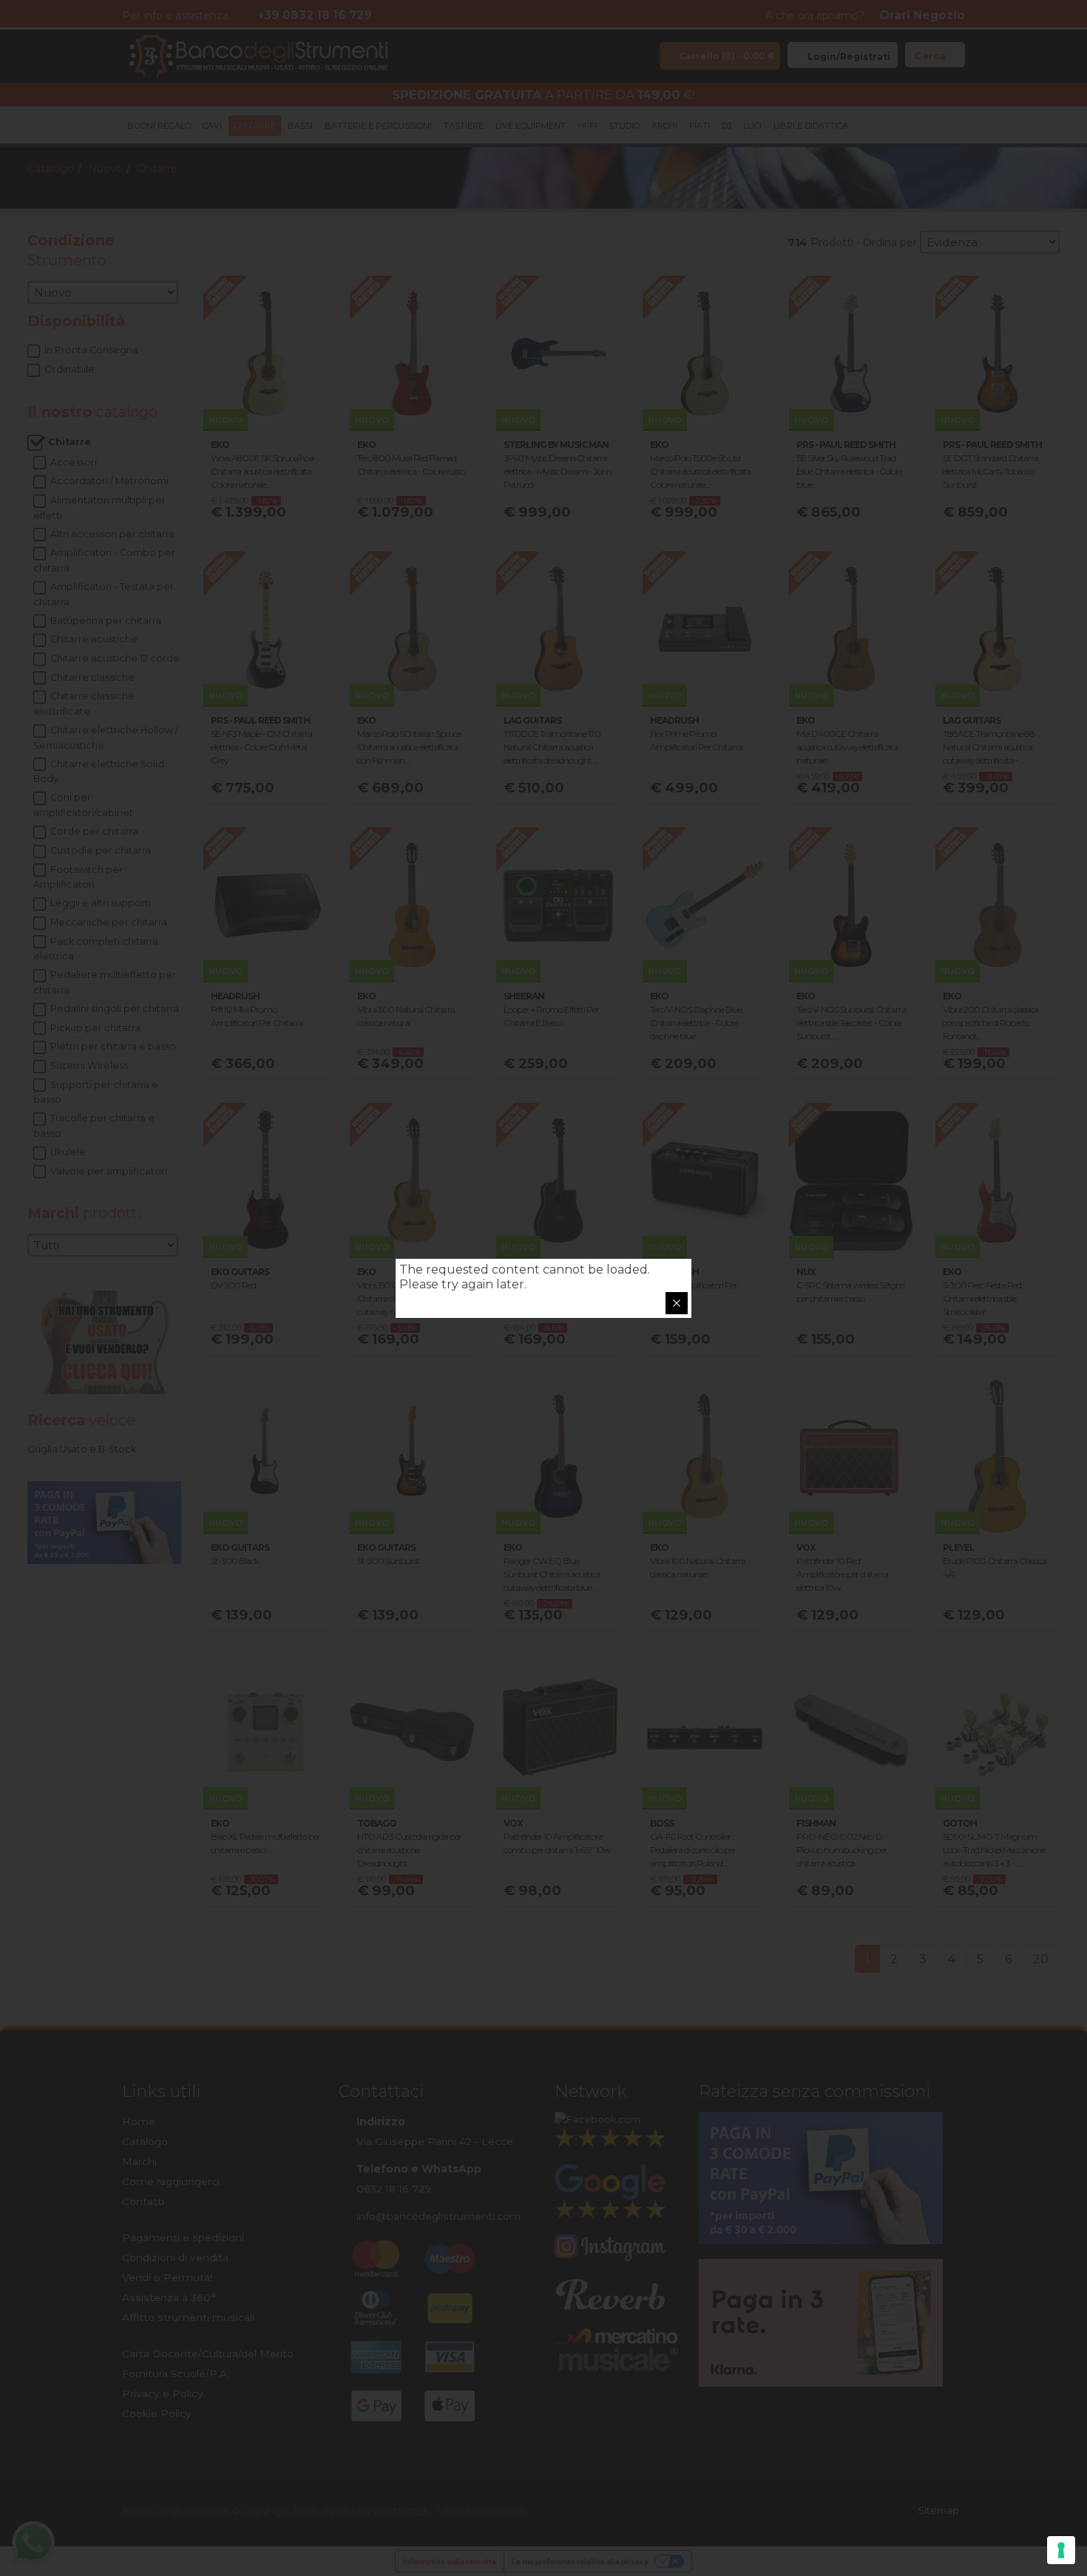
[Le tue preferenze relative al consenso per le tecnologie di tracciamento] (1061, 2550)
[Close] (677, 1303)
